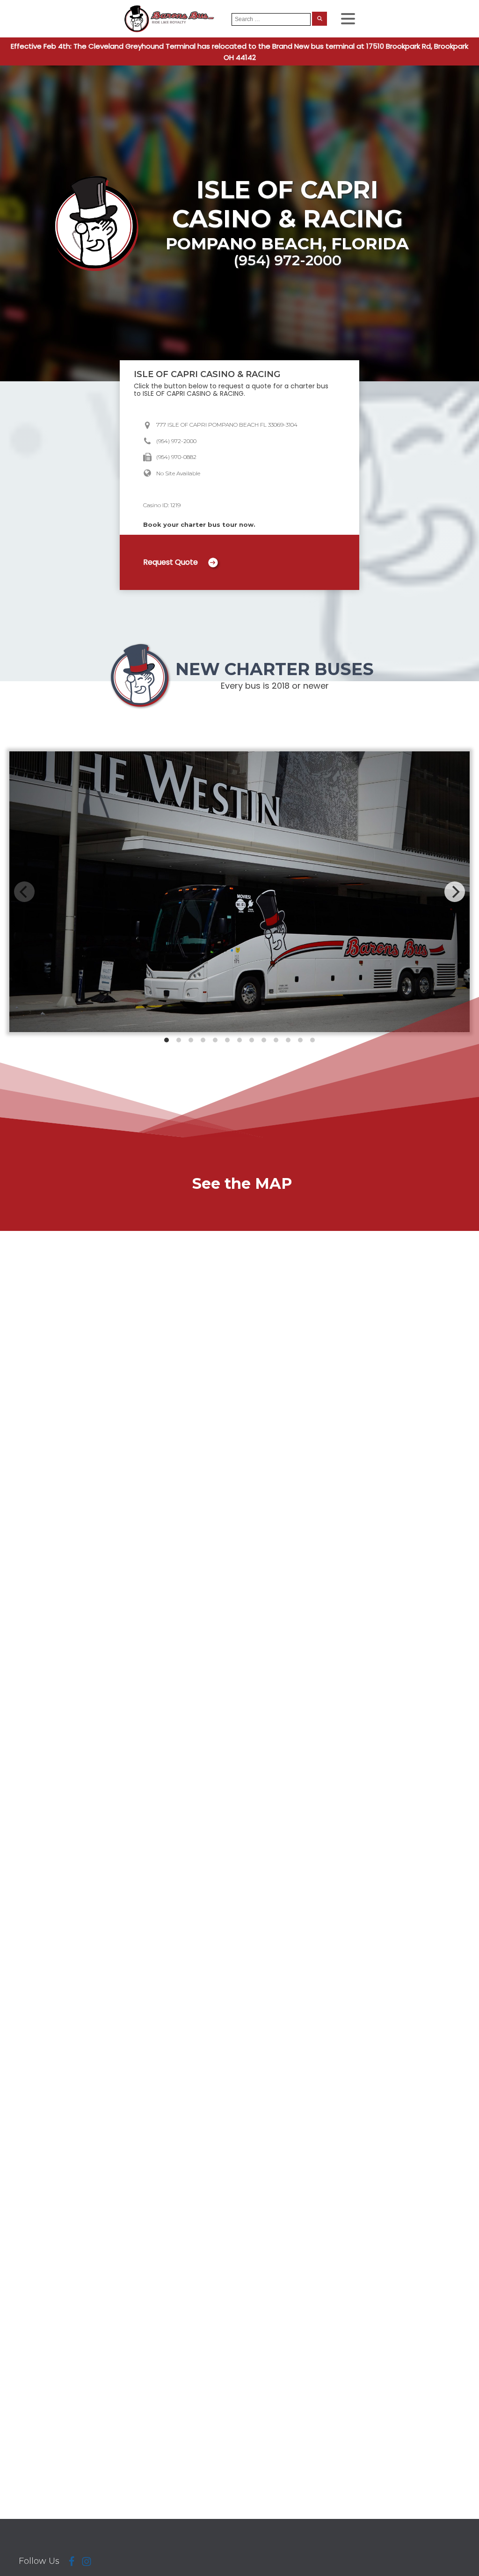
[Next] (455, 892)
